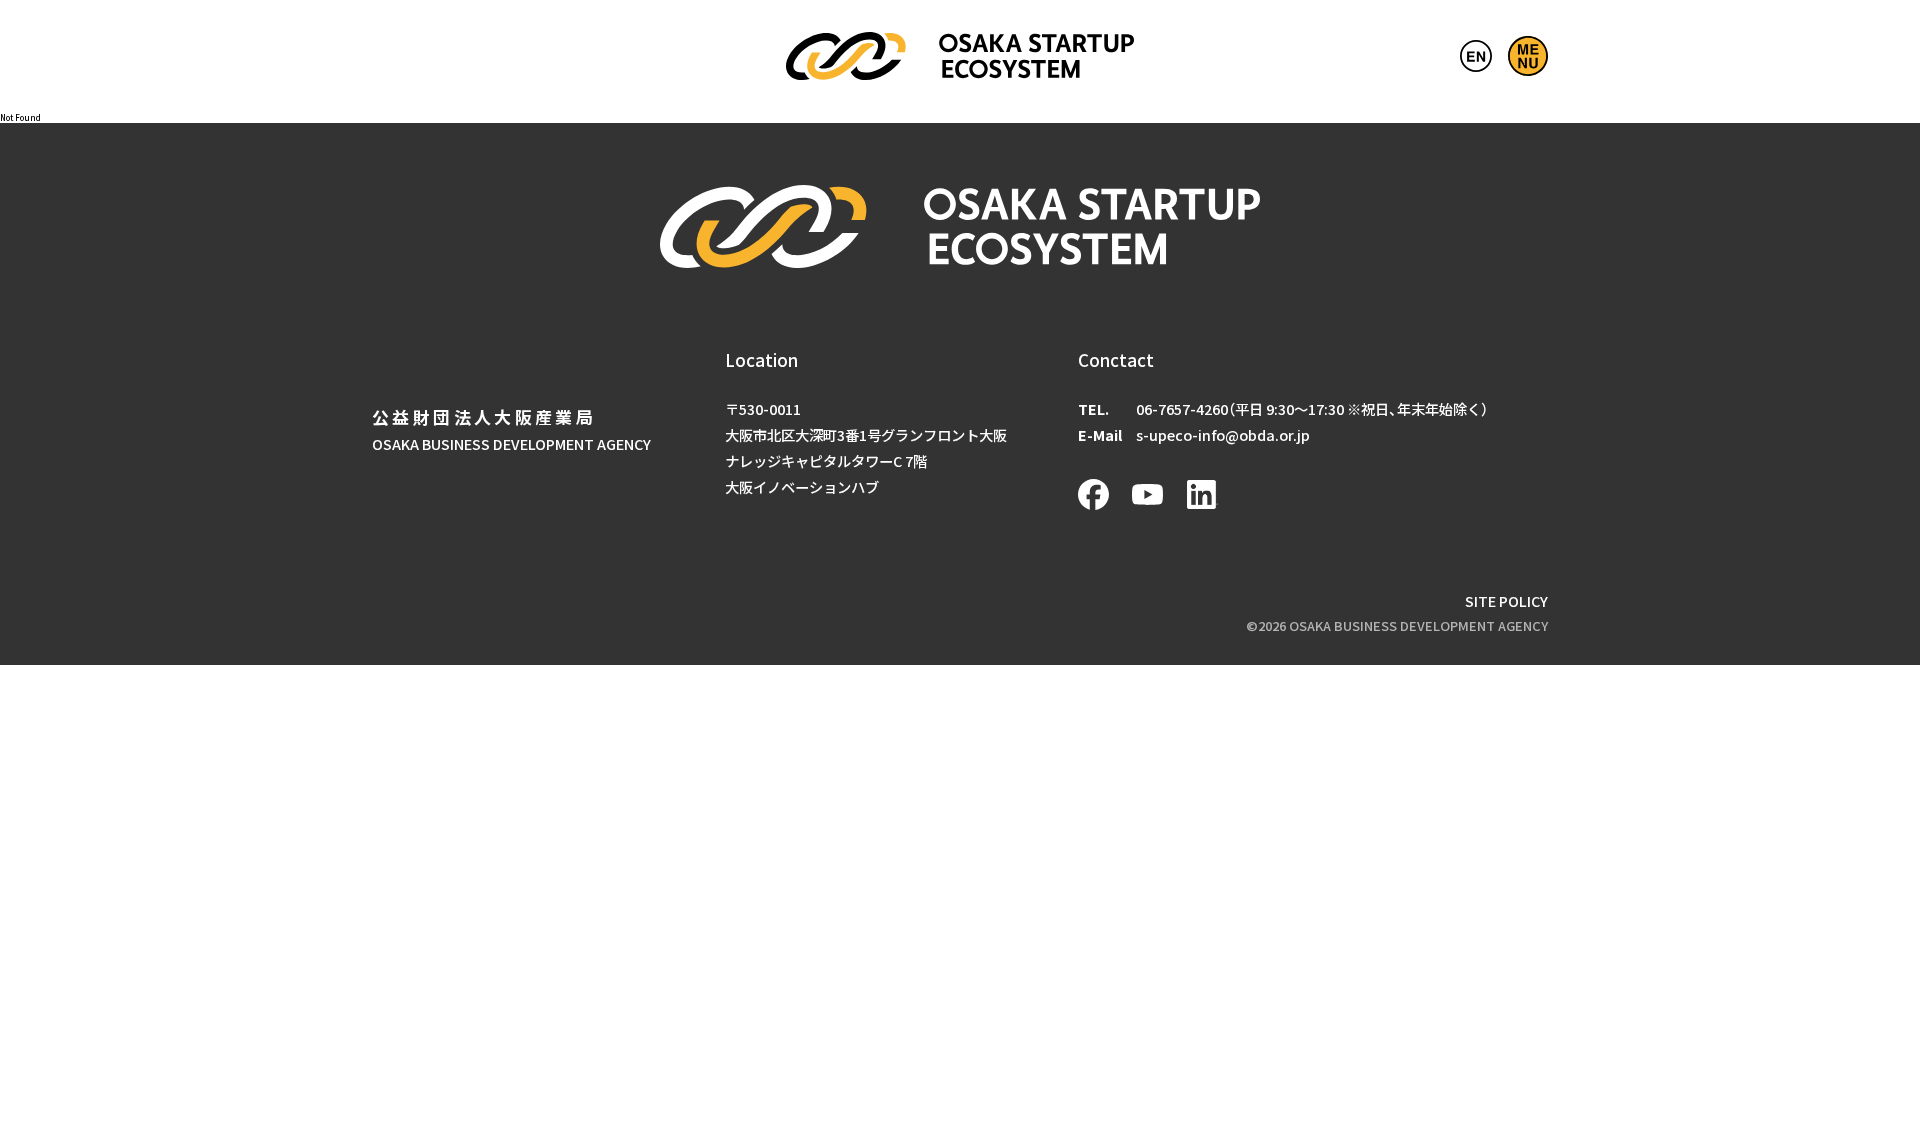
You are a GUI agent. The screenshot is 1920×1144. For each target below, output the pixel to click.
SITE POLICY (1506, 600)
